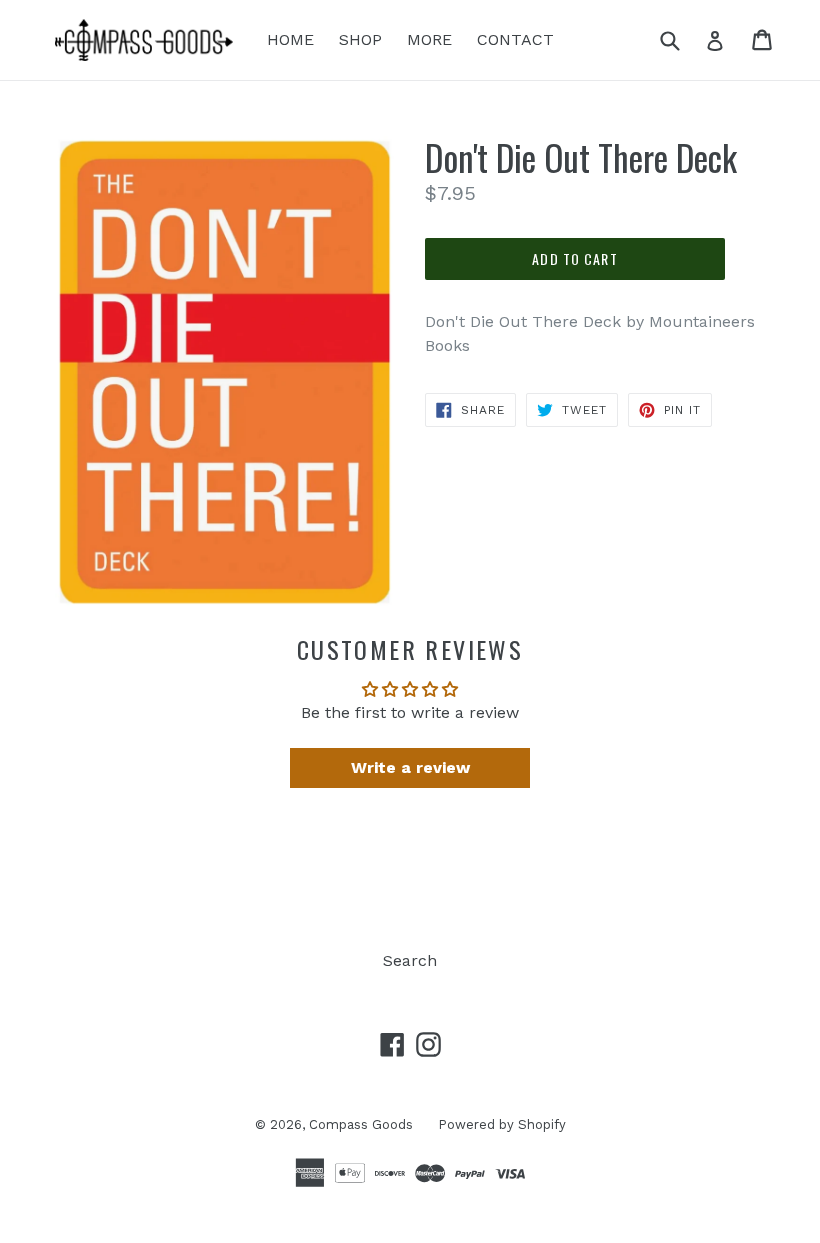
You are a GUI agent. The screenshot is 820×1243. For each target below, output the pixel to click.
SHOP (360, 39)
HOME (290, 39)
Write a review (410, 767)
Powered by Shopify (502, 1124)
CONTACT (515, 39)
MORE (429, 39)
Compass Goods (361, 1124)
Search (410, 960)
